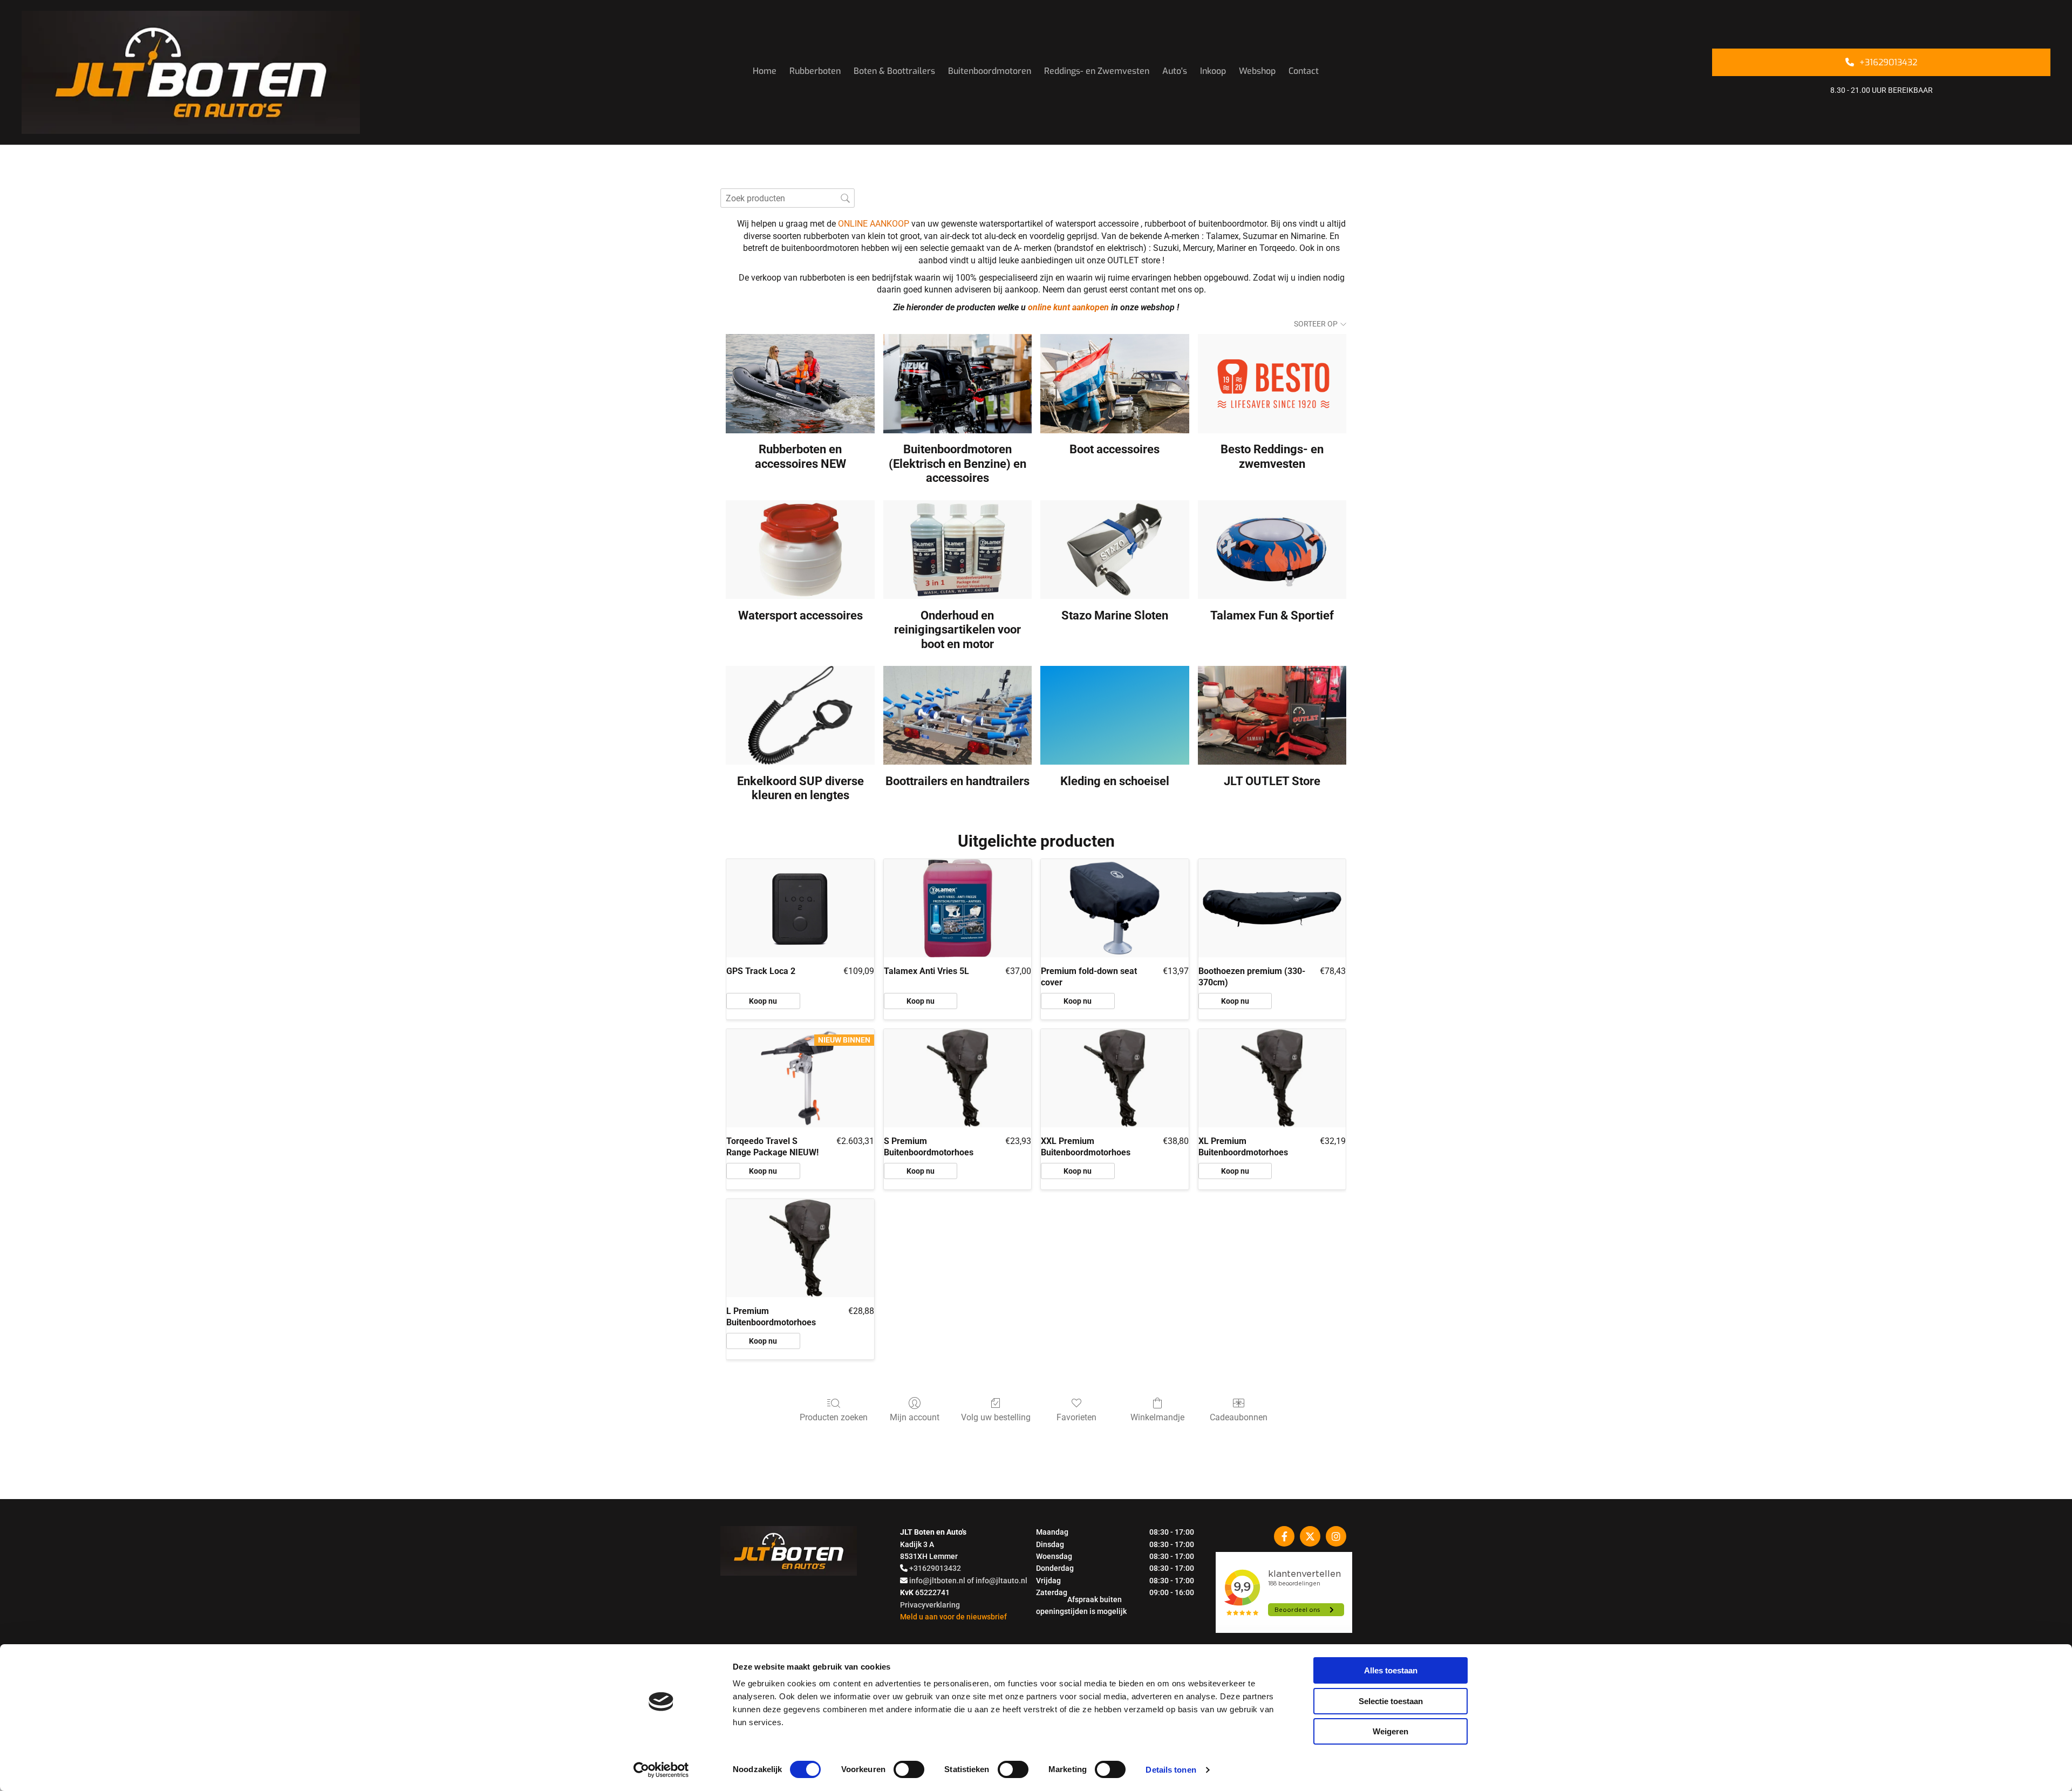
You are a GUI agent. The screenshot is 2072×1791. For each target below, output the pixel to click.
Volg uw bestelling (996, 1417)
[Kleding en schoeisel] (1115, 716)
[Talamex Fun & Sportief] (1272, 550)
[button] (1881, 62)
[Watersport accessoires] (800, 550)
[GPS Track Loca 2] (800, 908)
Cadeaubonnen (1239, 1417)
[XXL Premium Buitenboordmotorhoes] (1115, 1078)
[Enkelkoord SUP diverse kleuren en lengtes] (800, 716)
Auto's (1175, 71)
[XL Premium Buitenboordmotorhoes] (1272, 1078)
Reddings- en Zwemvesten (1097, 71)
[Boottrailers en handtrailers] (957, 716)
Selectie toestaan (1391, 1701)
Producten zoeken (834, 1417)
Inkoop (1213, 71)
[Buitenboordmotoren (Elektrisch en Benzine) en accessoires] (957, 384)
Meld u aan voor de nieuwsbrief (953, 1617)
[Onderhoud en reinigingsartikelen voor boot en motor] (957, 550)
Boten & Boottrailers (894, 71)
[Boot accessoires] (1115, 384)
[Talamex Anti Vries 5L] (958, 908)
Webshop (1257, 71)
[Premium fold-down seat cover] (1115, 908)
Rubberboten (815, 71)
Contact (1304, 71)
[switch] (909, 1769)
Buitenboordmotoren (990, 71)
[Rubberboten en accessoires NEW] (800, 384)
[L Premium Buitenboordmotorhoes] (800, 1248)
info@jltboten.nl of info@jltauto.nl (968, 1581)
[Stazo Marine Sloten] (1115, 550)
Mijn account (915, 1417)
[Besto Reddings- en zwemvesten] (1272, 384)
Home (765, 71)
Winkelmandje (1157, 1417)
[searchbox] (788, 198)
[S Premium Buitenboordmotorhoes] (958, 1078)
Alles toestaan (1391, 1670)
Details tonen (1171, 1770)
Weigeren (1391, 1731)
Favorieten (1076, 1417)
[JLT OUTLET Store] (1272, 716)
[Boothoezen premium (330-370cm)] (1272, 908)
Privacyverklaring (930, 1605)
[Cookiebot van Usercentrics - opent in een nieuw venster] (661, 1770)
